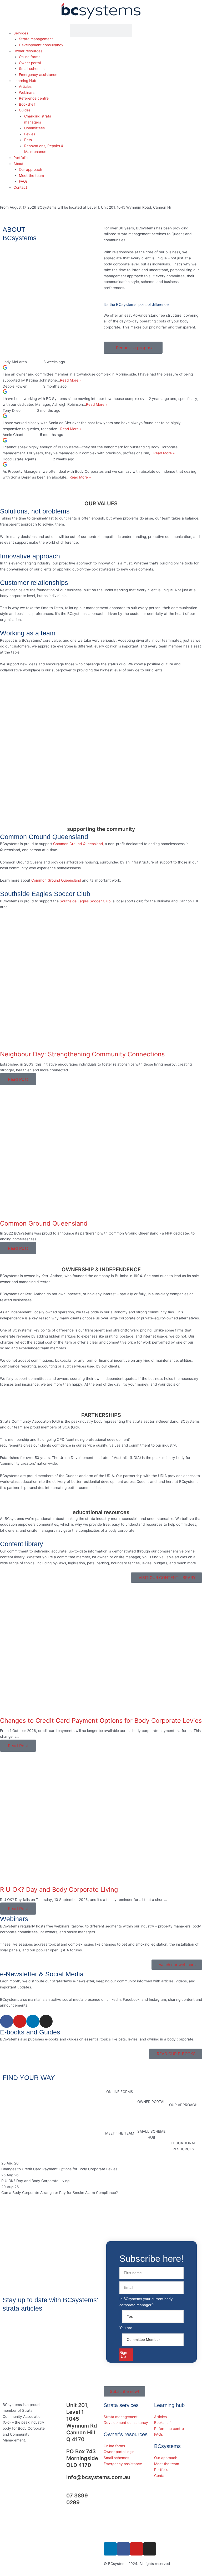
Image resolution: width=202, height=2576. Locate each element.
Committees (34, 128)
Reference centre (34, 98)
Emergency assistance (38, 75)
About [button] (18, 164)
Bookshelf (27, 104)
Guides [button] (25, 110)
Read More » (71, 380)
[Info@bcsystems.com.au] (60, 2480)
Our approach (31, 169)
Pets (28, 140)
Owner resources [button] (28, 51)
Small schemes (32, 69)
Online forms (30, 57)
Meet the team (31, 176)
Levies (30, 134)
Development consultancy (41, 45)
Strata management (36, 39)
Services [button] (21, 33)
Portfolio (21, 158)
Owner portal (30, 63)
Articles (25, 86)
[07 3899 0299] (60, 2499)
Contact (20, 187)
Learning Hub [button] (25, 81)
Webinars (27, 92)
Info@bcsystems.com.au (98, 2477)
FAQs (23, 181)
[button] (34, 27)
